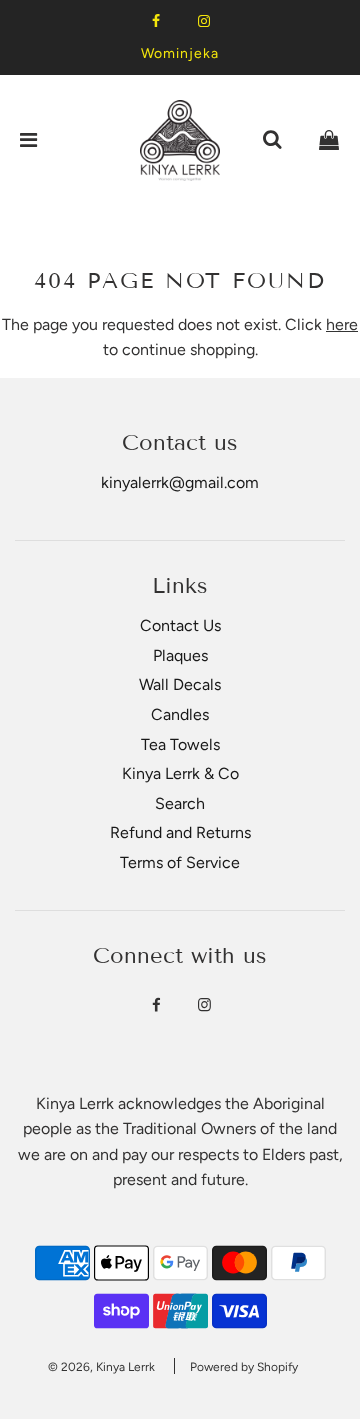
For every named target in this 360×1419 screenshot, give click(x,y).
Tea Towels (180, 744)
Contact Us (180, 625)
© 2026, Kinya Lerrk (101, 1367)
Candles (180, 714)
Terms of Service (180, 862)
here (342, 324)
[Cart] (329, 140)
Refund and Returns (180, 832)
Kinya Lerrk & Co (180, 773)
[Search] (272, 140)
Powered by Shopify (244, 1367)
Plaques (180, 655)
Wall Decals (180, 684)
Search (180, 803)
